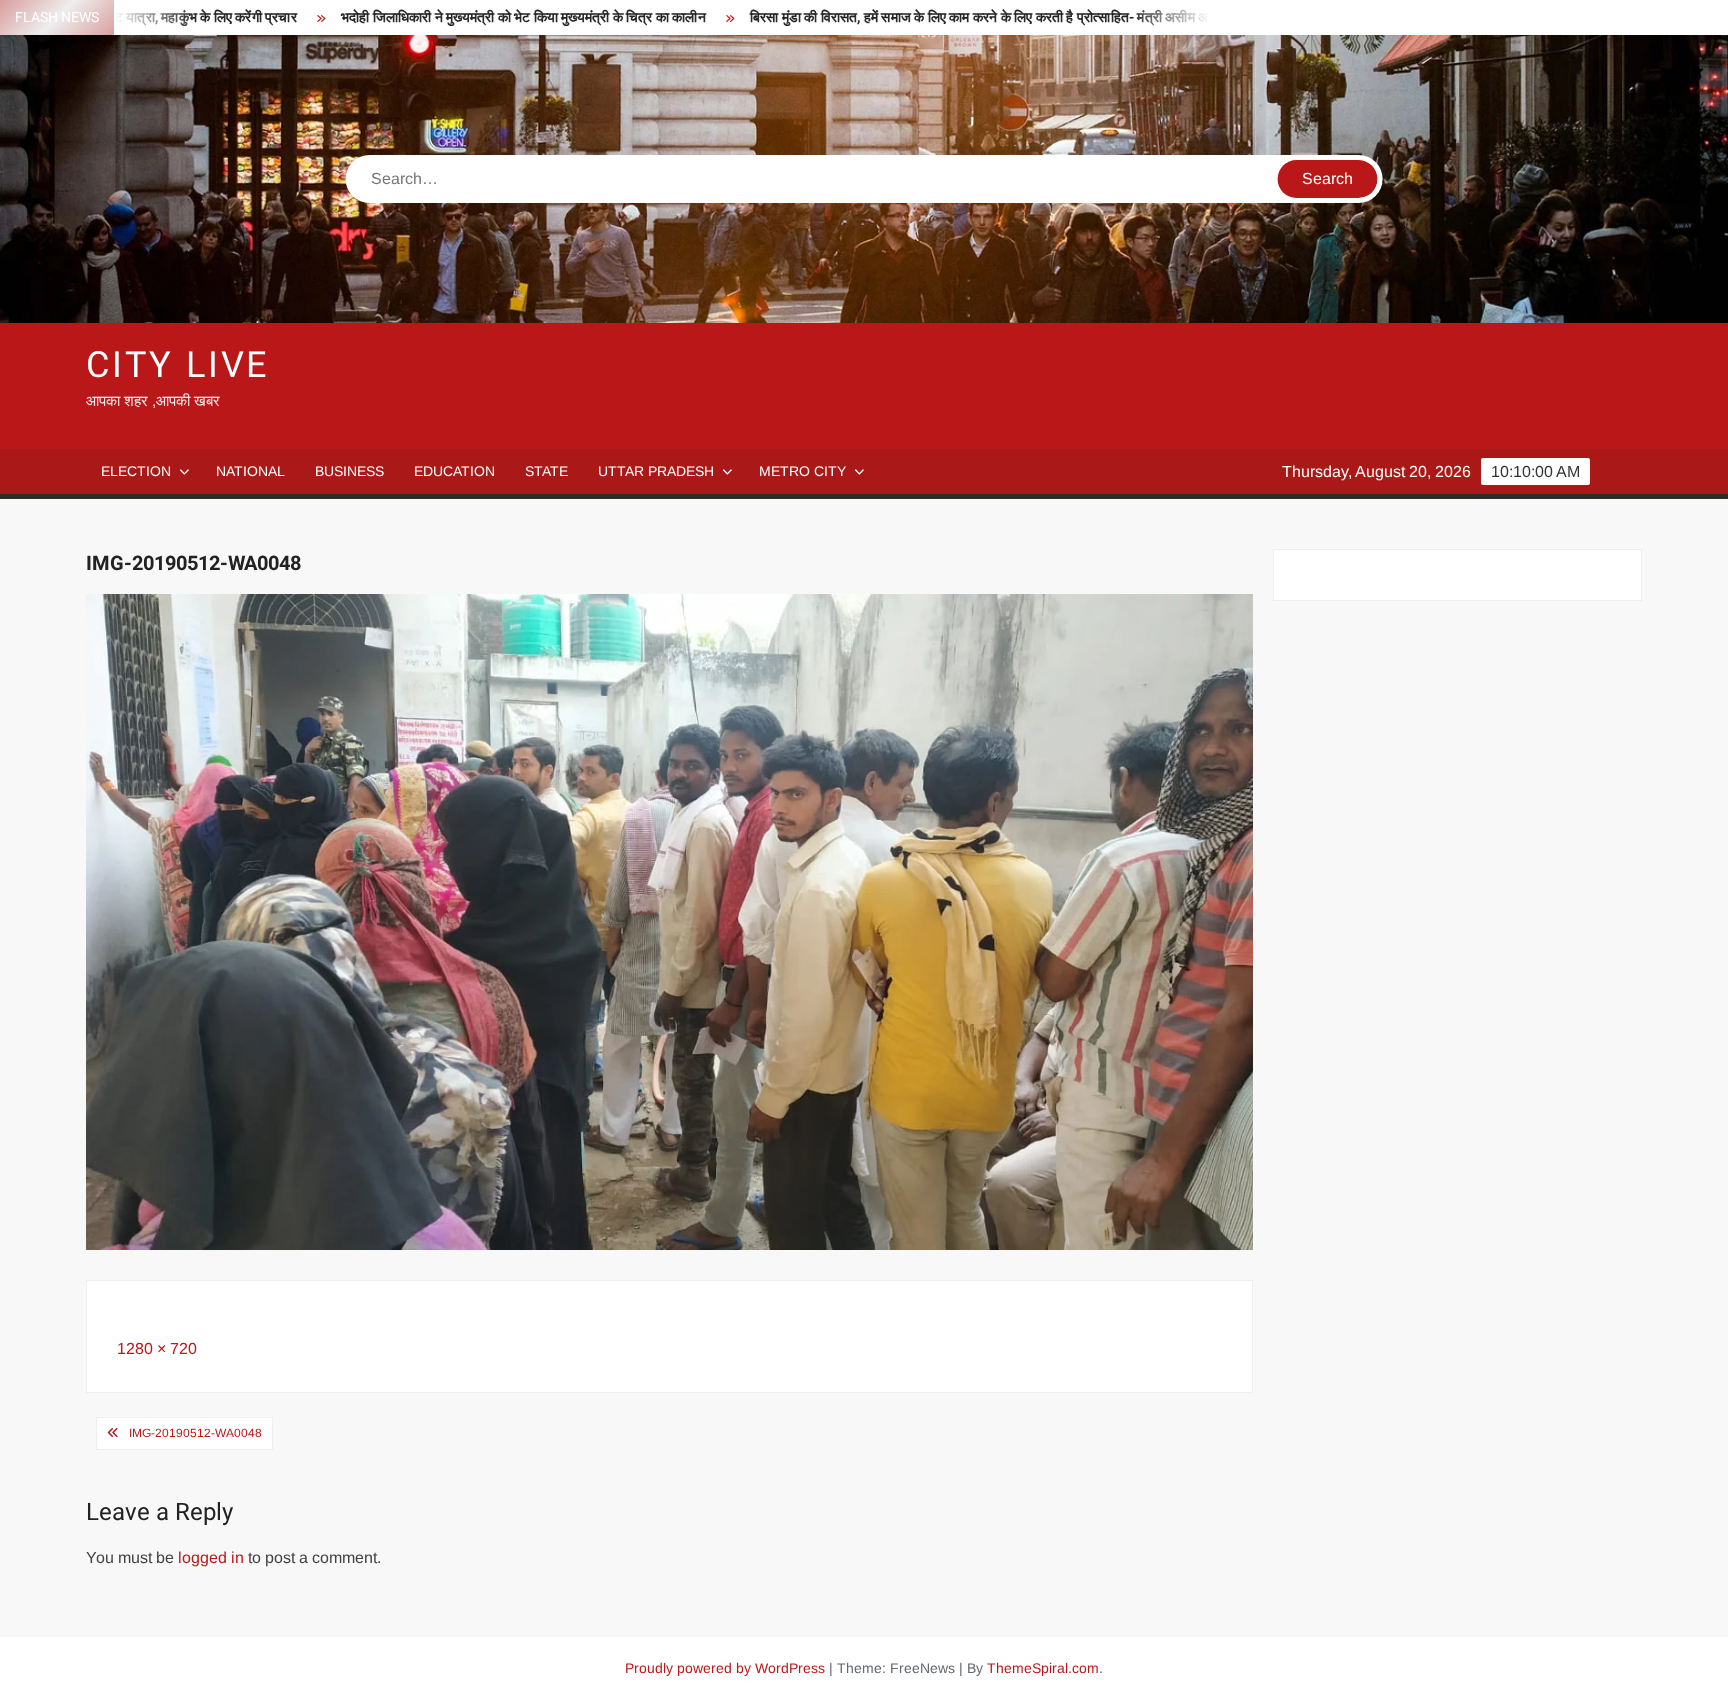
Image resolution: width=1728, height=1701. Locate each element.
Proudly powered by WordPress (725, 1668)
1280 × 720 (157, 1348)
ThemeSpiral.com (1043, 1668)
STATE (546, 471)
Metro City (802, 471)
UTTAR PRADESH (656, 471)
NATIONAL (250, 471)
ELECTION (136, 471)
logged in (211, 1557)
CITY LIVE (177, 365)
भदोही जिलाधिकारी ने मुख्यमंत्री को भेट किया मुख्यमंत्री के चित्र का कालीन (413, 17)
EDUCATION (454, 471)
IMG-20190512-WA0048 (195, 1433)
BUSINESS (349, 471)
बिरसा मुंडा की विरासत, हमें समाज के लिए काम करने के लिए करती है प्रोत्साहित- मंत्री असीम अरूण (879, 17)
